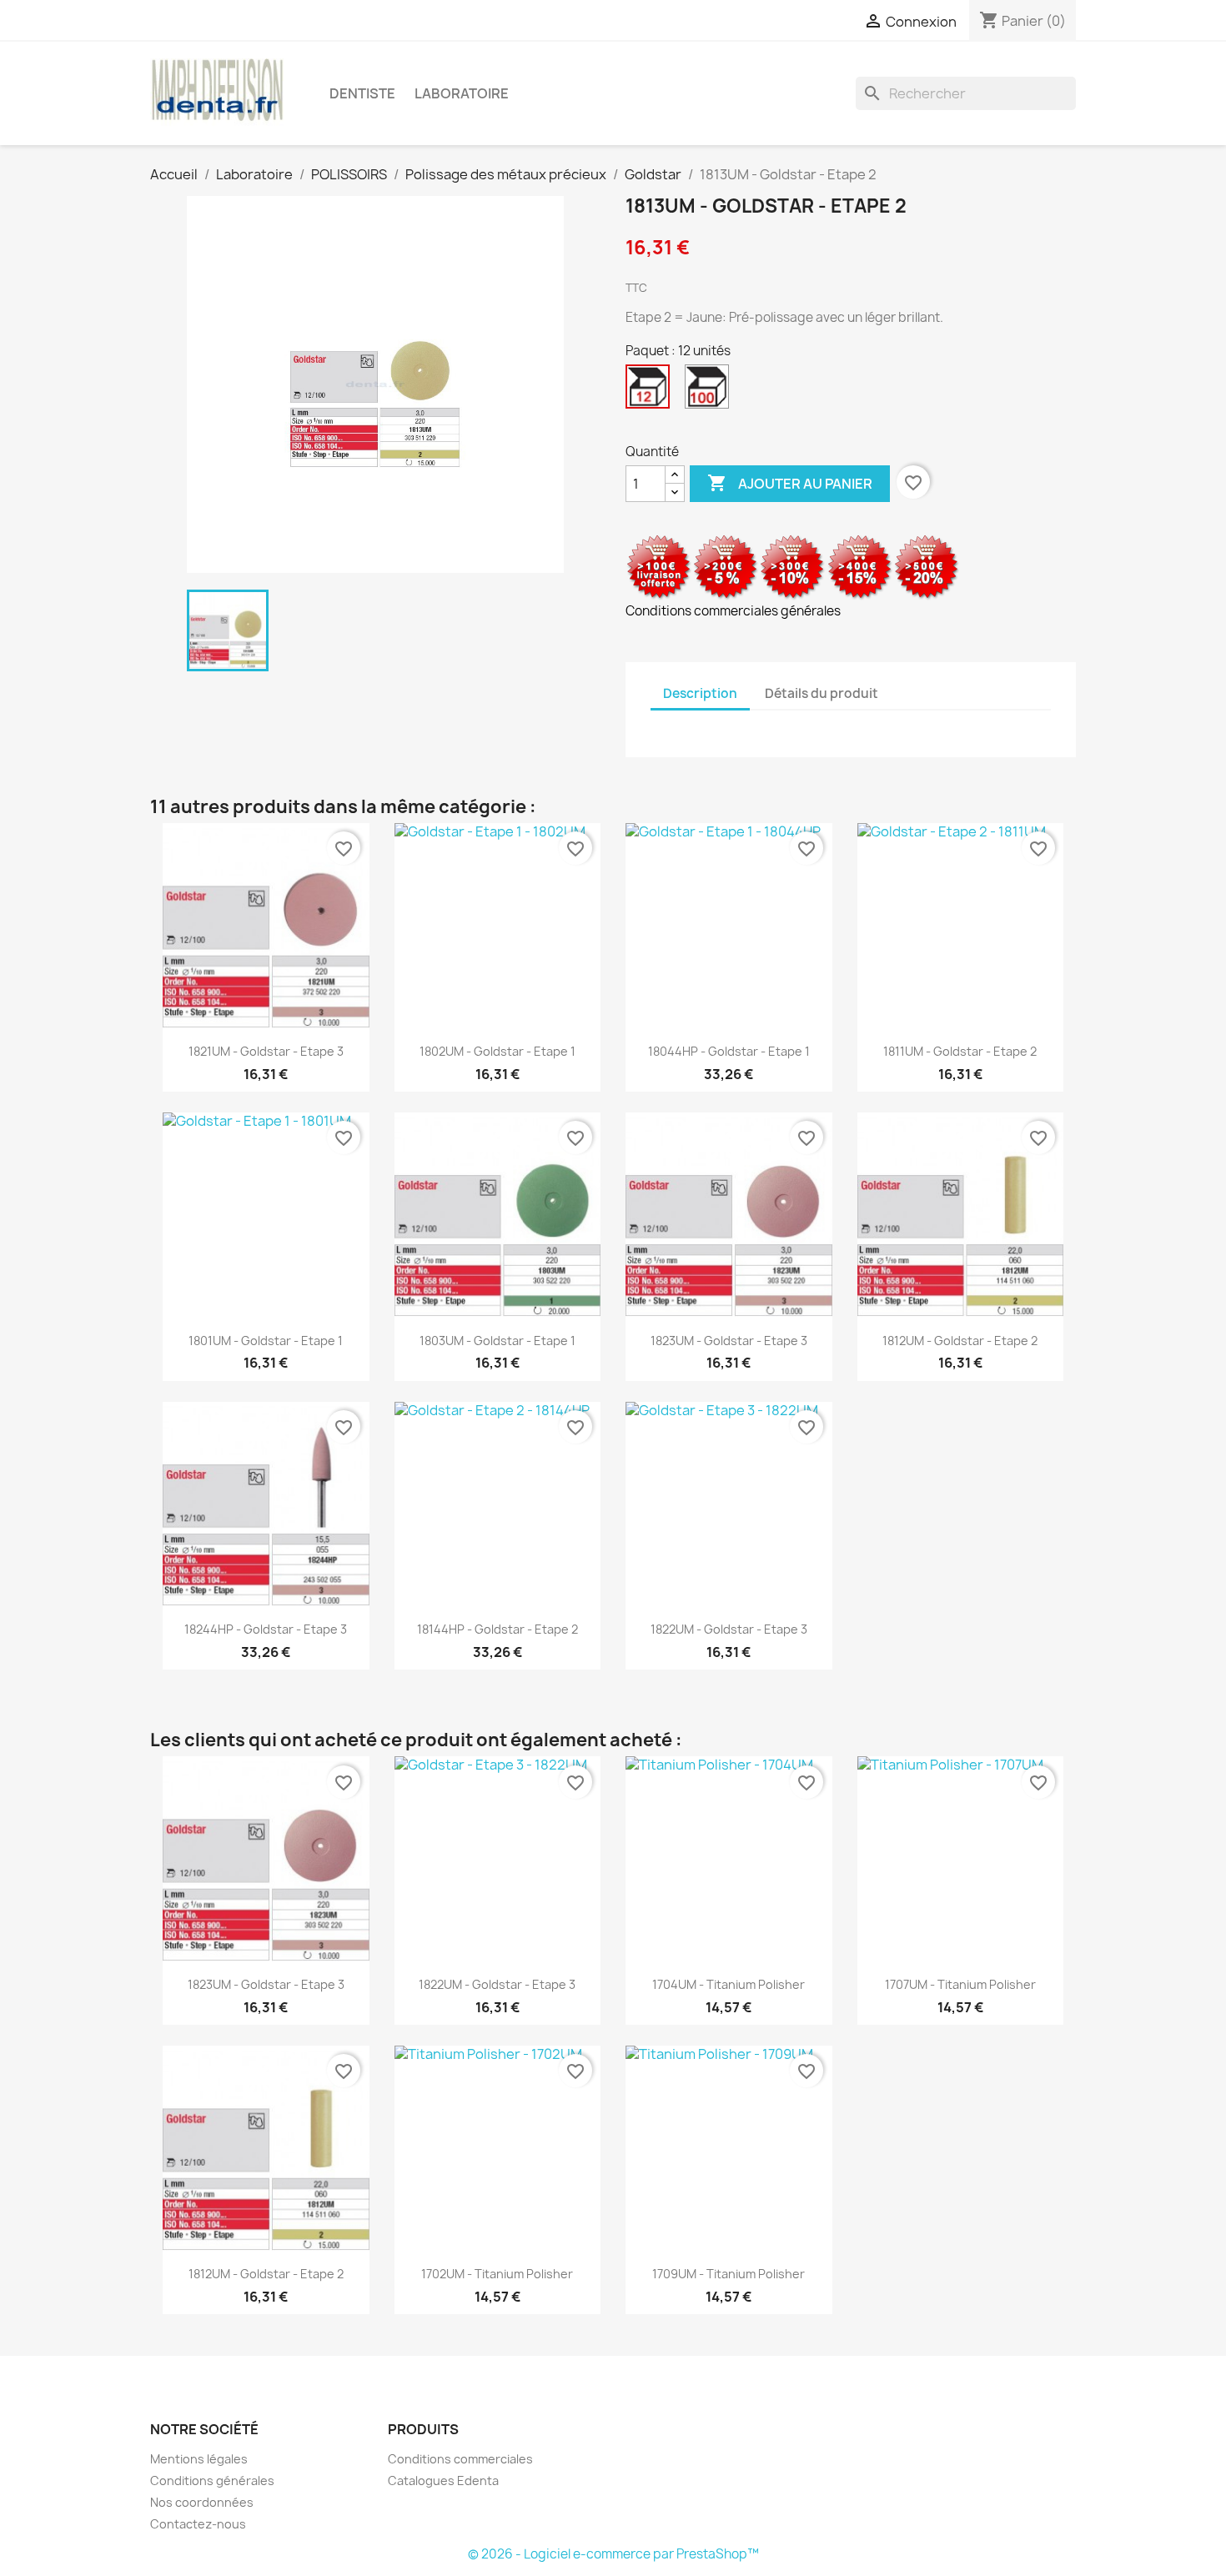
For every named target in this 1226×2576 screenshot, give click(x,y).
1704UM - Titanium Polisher (729, 1984)
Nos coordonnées (202, 2502)
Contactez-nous (198, 2524)
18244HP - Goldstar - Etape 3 (266, 1629)
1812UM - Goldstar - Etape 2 (960, 1341)
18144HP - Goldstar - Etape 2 (497, 1629)
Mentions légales (199, 2459)
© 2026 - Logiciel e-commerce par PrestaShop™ (613, 2554)
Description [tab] (700, 693)
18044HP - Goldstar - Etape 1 (729, 1051)
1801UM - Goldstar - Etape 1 (266, 1341)
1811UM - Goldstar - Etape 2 (960, 1051)
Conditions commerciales (460, 2459)
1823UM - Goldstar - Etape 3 (729, 1341)
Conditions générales (212, 2481)
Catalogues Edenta (443, 2481)
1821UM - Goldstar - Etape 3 (266, 1051)
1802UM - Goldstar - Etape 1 (497, 1051)
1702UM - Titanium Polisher (497, 2274)
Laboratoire (462, 93)
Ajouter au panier (790, 483)
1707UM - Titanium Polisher (960, 1984)
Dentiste (362, 93)
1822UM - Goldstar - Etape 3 (729, 1629)
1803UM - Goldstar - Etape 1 (497, 1341)
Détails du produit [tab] (822, 693)
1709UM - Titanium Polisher (729, 2274)
